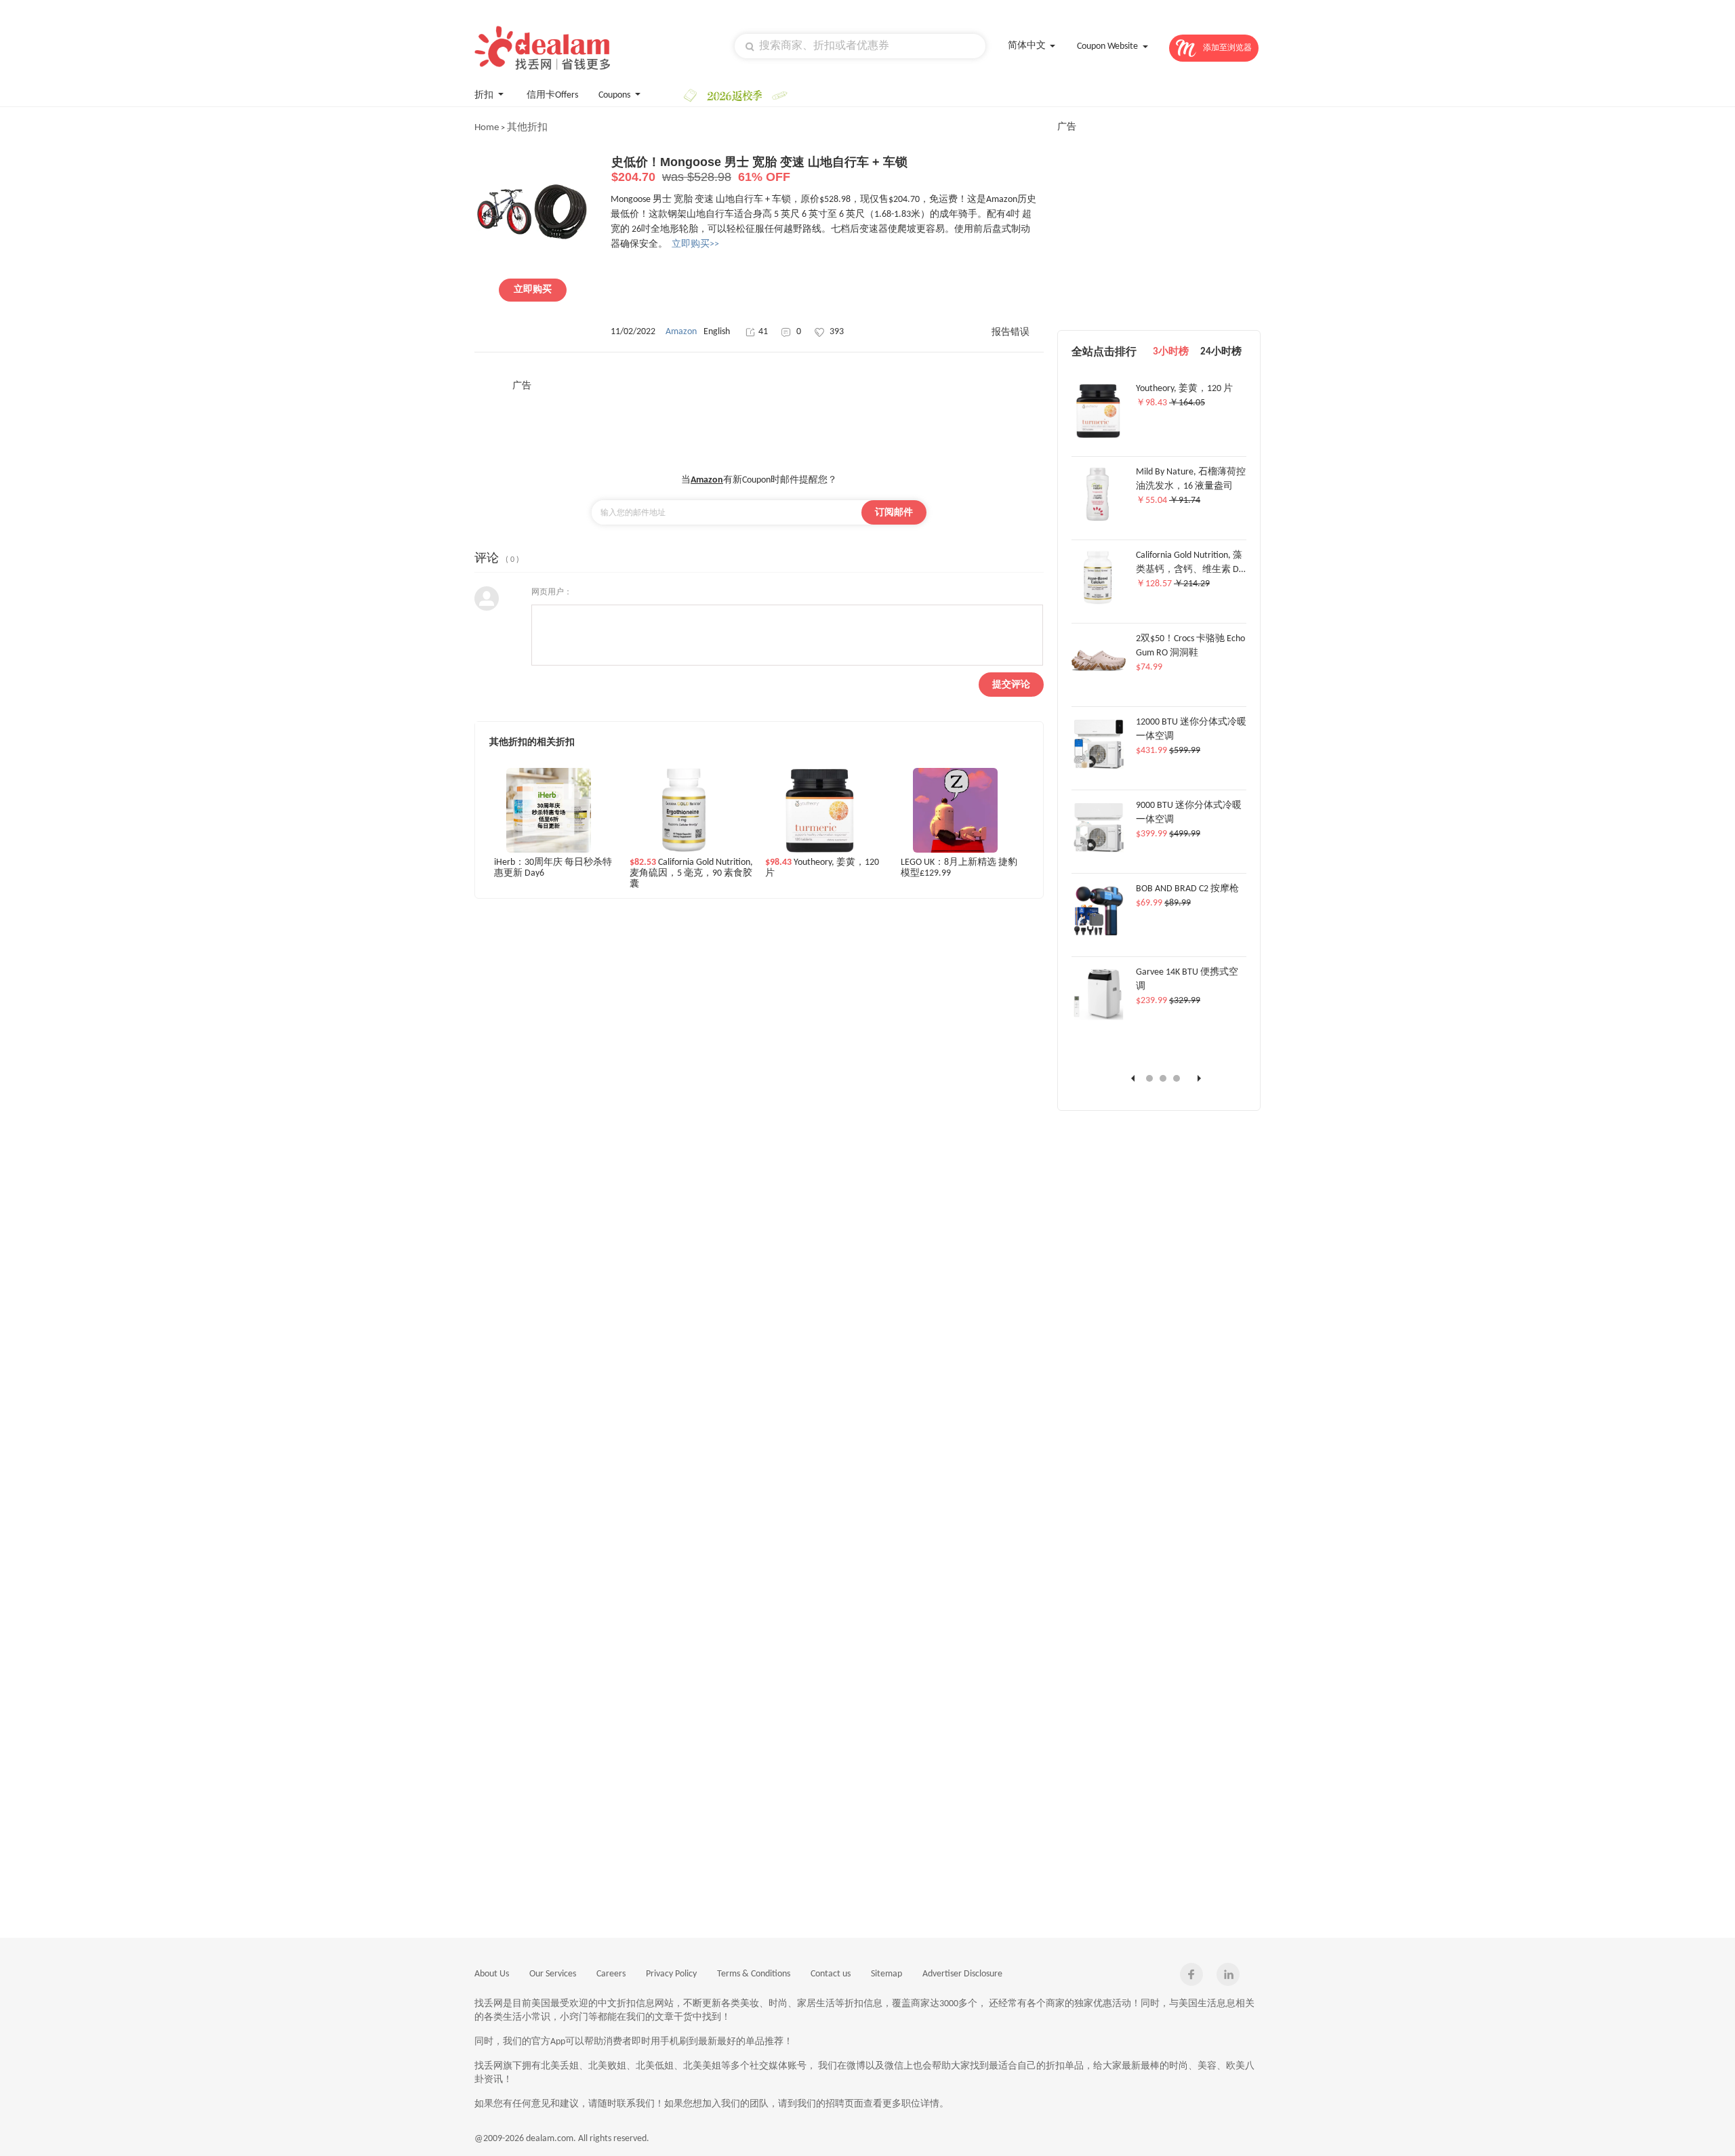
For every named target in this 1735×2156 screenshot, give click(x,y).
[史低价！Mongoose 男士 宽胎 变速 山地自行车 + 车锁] (532, 266)
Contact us (831, 1974)
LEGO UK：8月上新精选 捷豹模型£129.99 (959, 868)
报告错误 (1011, 332)
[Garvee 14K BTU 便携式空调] (1099, 1019)
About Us (492, 1974)
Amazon (681, 332)
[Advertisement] (759, 423)
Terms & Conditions (754, 1974)
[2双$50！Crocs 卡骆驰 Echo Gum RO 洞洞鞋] (1099, 686)
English (717, 332)
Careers (611, 1974)
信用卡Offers (552, 95)
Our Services (553, 1974)
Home (487, 128)
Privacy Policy (671, 1974)
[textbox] (860, 46)
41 (763, 332)
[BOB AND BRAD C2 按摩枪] (1099, 936)
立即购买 (533, 290)
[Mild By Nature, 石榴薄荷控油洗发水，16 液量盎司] (1098, 519)
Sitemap (886, 1974)
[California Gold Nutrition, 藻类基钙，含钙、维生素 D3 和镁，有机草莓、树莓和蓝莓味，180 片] (1097, 603)
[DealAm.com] (542, 48)
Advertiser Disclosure (962, 1974)
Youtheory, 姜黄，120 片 (822, 868)
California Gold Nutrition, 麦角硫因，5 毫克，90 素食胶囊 (691, 873)
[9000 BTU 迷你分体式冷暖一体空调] (1099, 853)
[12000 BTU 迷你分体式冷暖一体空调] (1099, 769)
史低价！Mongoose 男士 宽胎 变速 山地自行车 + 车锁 (759, 169)
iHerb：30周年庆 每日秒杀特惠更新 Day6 (553, 868)
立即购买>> (695, 244)
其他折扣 (527, 128)
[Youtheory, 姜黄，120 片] (1098, 436)
